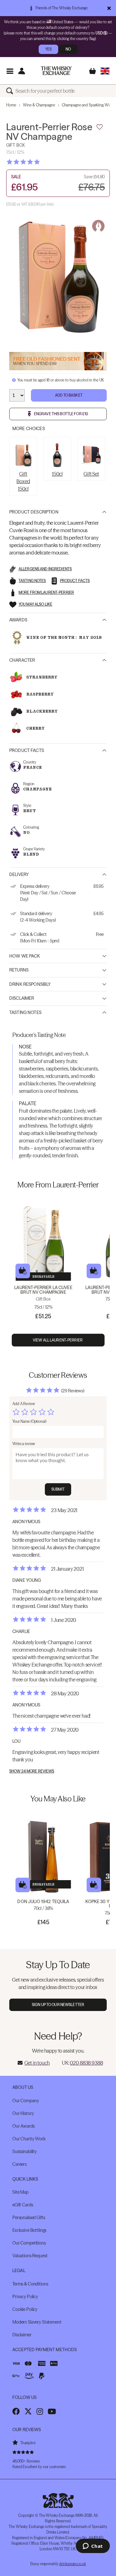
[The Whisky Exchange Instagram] (40, 2411)
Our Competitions (29, 2243)
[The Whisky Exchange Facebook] (16, 2411)
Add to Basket (69, 395)
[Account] (21, 71)
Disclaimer (22, 998)
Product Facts (27, 750)
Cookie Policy (25, 2309)
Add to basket (23, 1271)
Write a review (24, 1444)
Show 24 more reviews (32, 1771)
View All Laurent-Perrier (58, 1340)
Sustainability (25, 2151)
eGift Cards (23, 2205)
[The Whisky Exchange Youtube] (52, 2411)
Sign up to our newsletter (58, 2005)
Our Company (26, 2101)
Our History (23, 2113)
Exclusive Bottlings (29, 2230)
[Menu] (10, 71)
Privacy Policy (25, 2297)
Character (22, 660)
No (68, 49)
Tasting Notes (25, 1012)
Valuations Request (30, 2256)
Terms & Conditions (30, 2284)
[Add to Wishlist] (100, 127)
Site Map (20, 2192)
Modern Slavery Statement (37, 2322)
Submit (58, 1489)
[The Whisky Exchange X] (28, 2411)
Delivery (19, 874)
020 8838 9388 (86, 2063)
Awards (18, 620)
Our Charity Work (29, 2139)
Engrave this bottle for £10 (61, 414)
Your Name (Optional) (29, 1421)
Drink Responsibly (30, 984)
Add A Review (24, 1404)
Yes (48, 49)
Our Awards (24, 2126)
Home (11, 105)
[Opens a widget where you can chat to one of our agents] (93, 2547)
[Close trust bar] (109, 8)
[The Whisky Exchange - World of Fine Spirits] (56, 71)
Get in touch (37, 2063)
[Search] (11, 91)
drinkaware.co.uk (72, 2564)
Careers (19, 2164)
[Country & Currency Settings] (105, 71)
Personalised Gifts (29, 2218)
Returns (19, 970)
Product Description (34, 512)
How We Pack (25, 956)
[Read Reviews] (39, 162)
